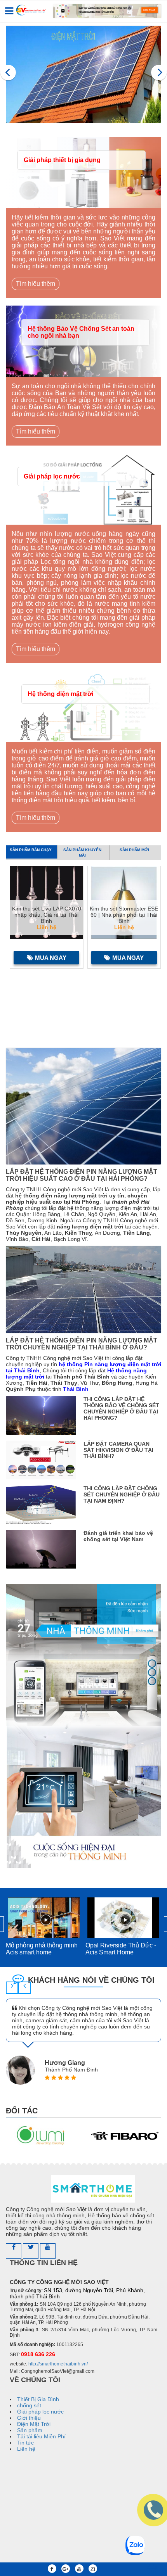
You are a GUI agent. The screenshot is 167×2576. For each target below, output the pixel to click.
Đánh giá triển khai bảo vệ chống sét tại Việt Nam (118, 1536)
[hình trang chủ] (83, 74)
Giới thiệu (29, 2418)
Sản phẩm (30, 2430)
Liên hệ (26, 2449)
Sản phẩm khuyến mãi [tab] (82, 853)
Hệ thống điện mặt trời (60, 694)
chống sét (29, 2405)
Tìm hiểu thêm (36, 284)
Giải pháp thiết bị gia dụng (62, 160)
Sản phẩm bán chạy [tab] (31, 850)
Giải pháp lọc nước (52, 476)
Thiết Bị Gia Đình (38, 2399)
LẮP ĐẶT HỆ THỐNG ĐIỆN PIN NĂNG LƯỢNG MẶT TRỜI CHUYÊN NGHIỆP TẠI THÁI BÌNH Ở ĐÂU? (82, 1344)
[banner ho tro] (83, 1726)
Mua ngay (51, 958)
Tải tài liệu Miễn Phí (41, 2436)
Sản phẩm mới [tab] (134, 850)
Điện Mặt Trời (34, 2424)
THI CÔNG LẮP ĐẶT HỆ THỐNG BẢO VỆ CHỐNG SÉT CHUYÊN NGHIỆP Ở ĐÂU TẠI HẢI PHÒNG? (121, 1408)
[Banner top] (107, 11)
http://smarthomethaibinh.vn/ (58, 2364)
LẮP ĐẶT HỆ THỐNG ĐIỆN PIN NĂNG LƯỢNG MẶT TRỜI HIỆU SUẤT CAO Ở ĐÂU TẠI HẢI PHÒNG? (82, 1175)
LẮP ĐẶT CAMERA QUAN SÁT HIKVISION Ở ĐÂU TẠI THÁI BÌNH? (118, 1450)
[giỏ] (152, 2569)
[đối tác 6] (42, 2136)
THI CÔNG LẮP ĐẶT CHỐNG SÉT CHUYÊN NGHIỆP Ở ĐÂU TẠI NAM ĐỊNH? (122, 1494)
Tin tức (25, 2443)
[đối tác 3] (125, 2136)
